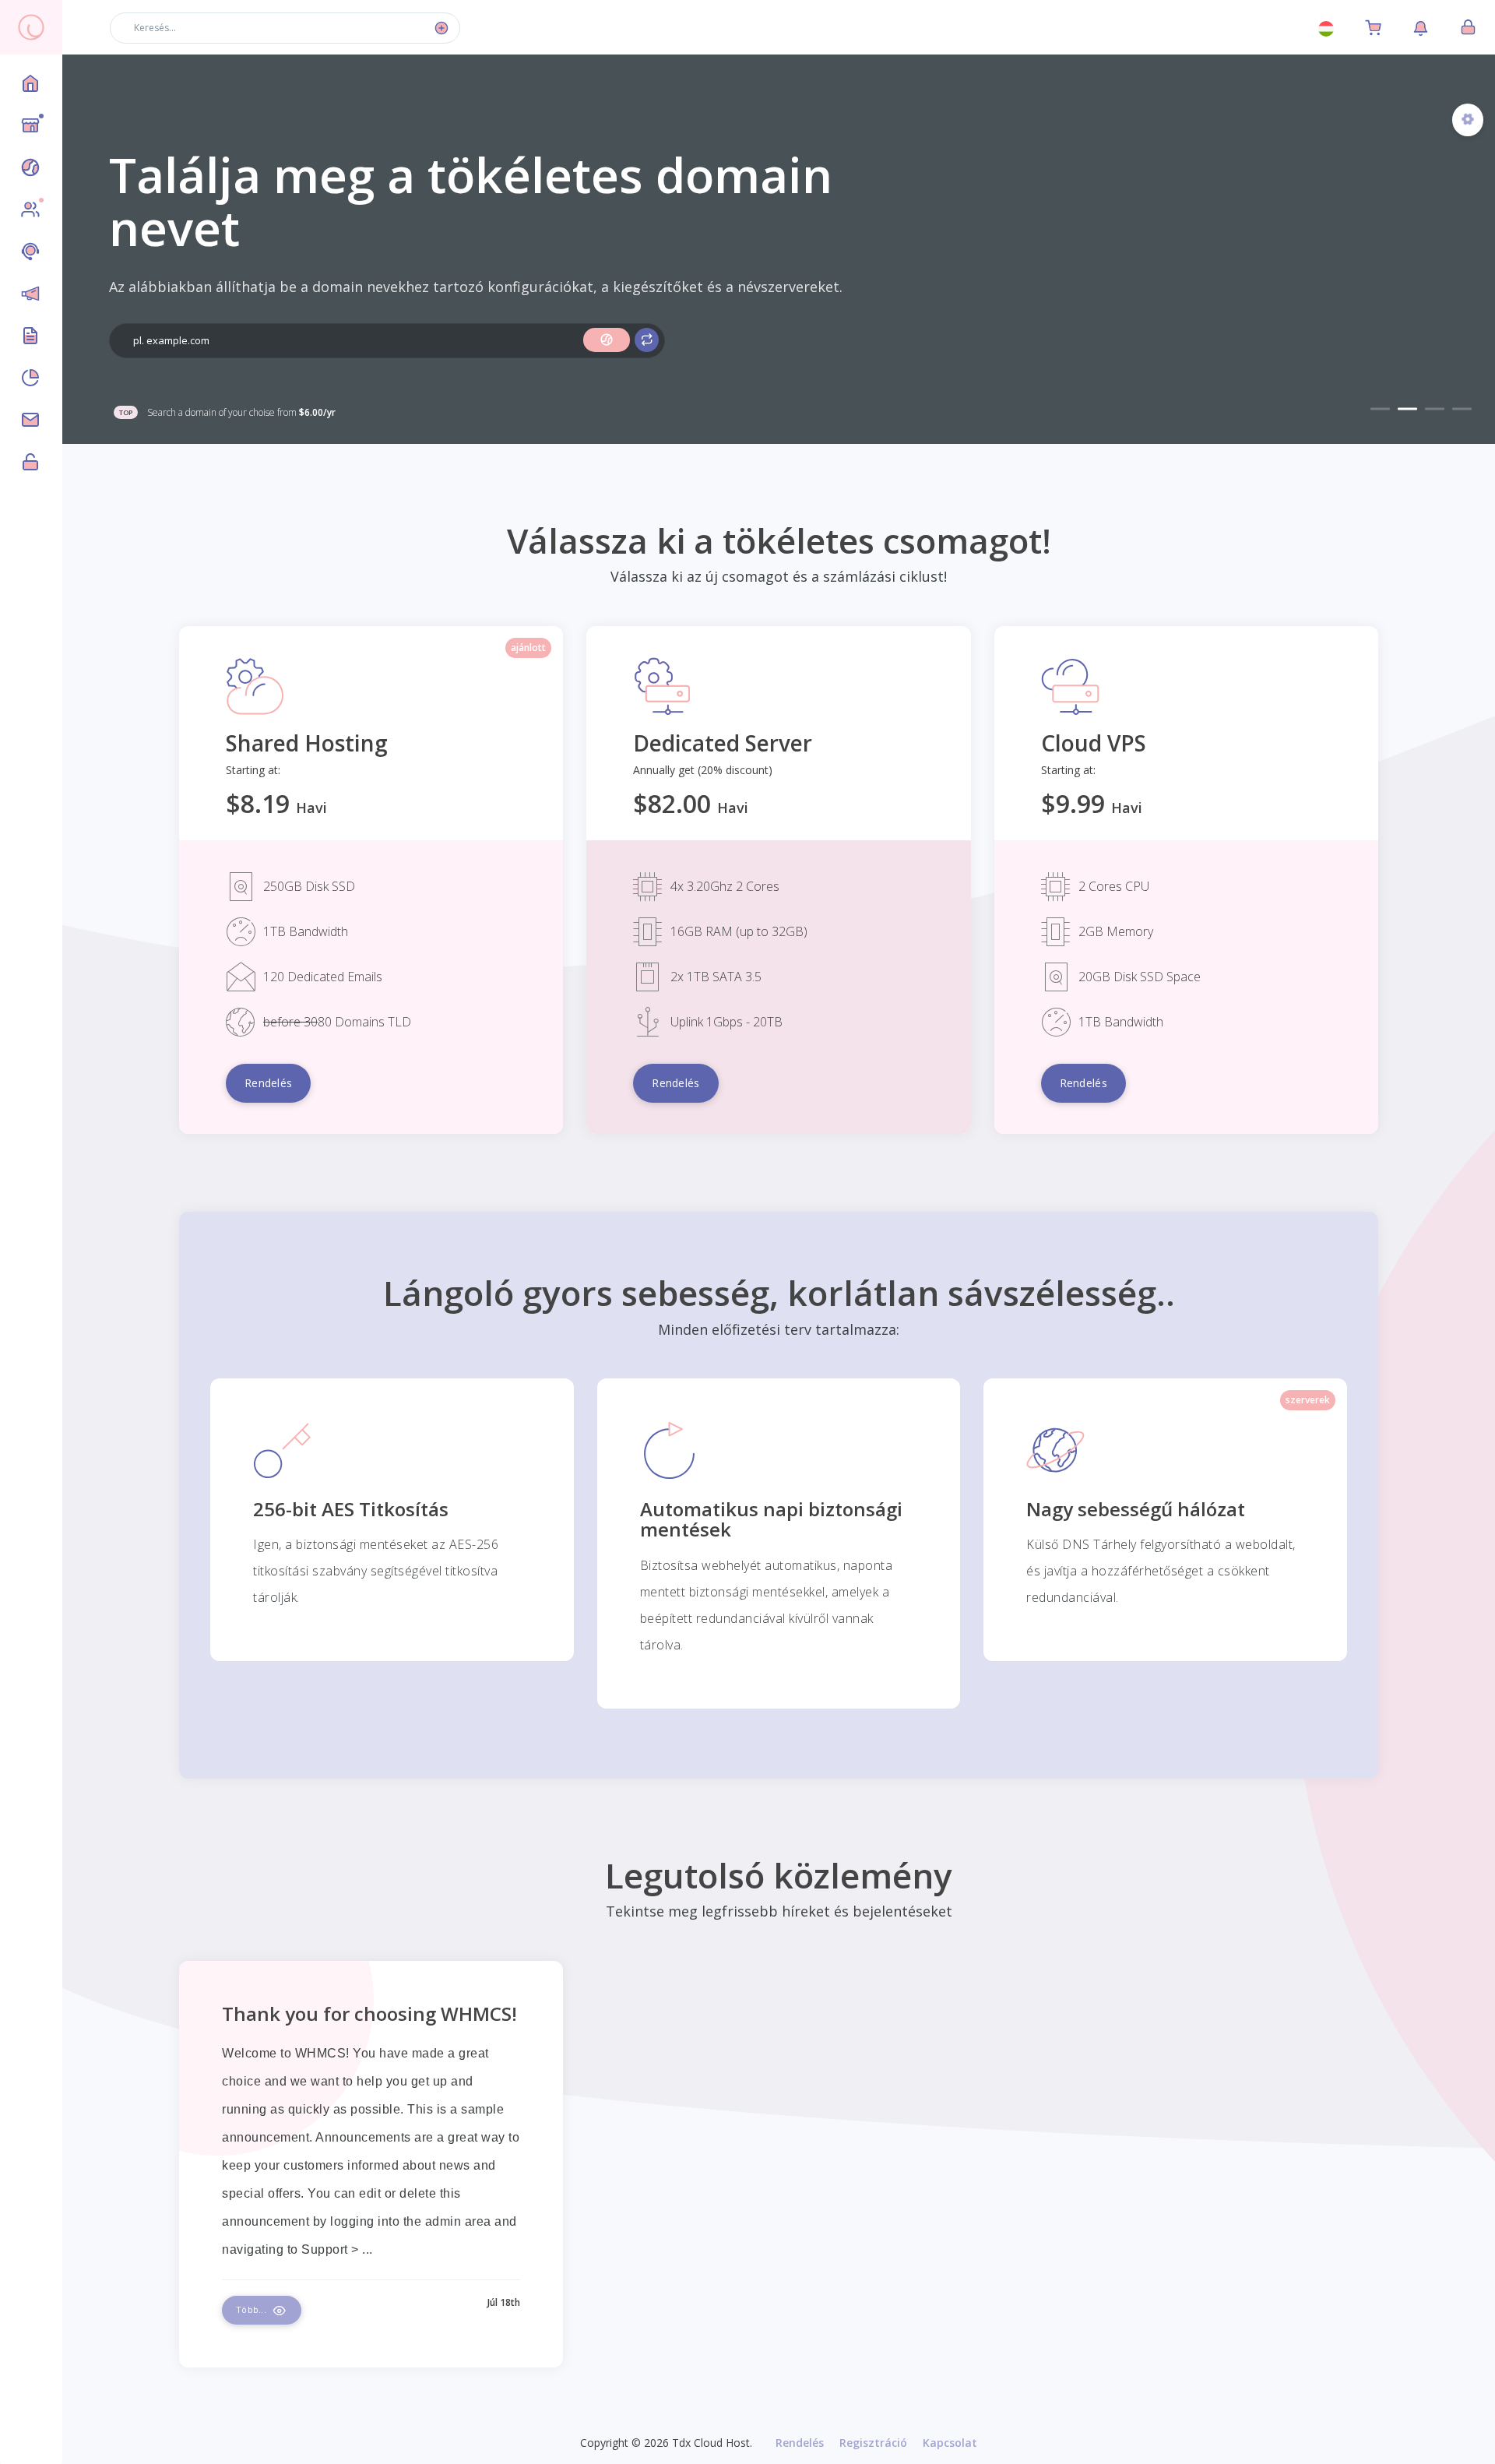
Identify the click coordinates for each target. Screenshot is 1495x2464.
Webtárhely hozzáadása (204, 352)
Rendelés (800, 2443)
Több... (252, 2309)
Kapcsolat (950, 2443)
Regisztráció (873, 2443)
